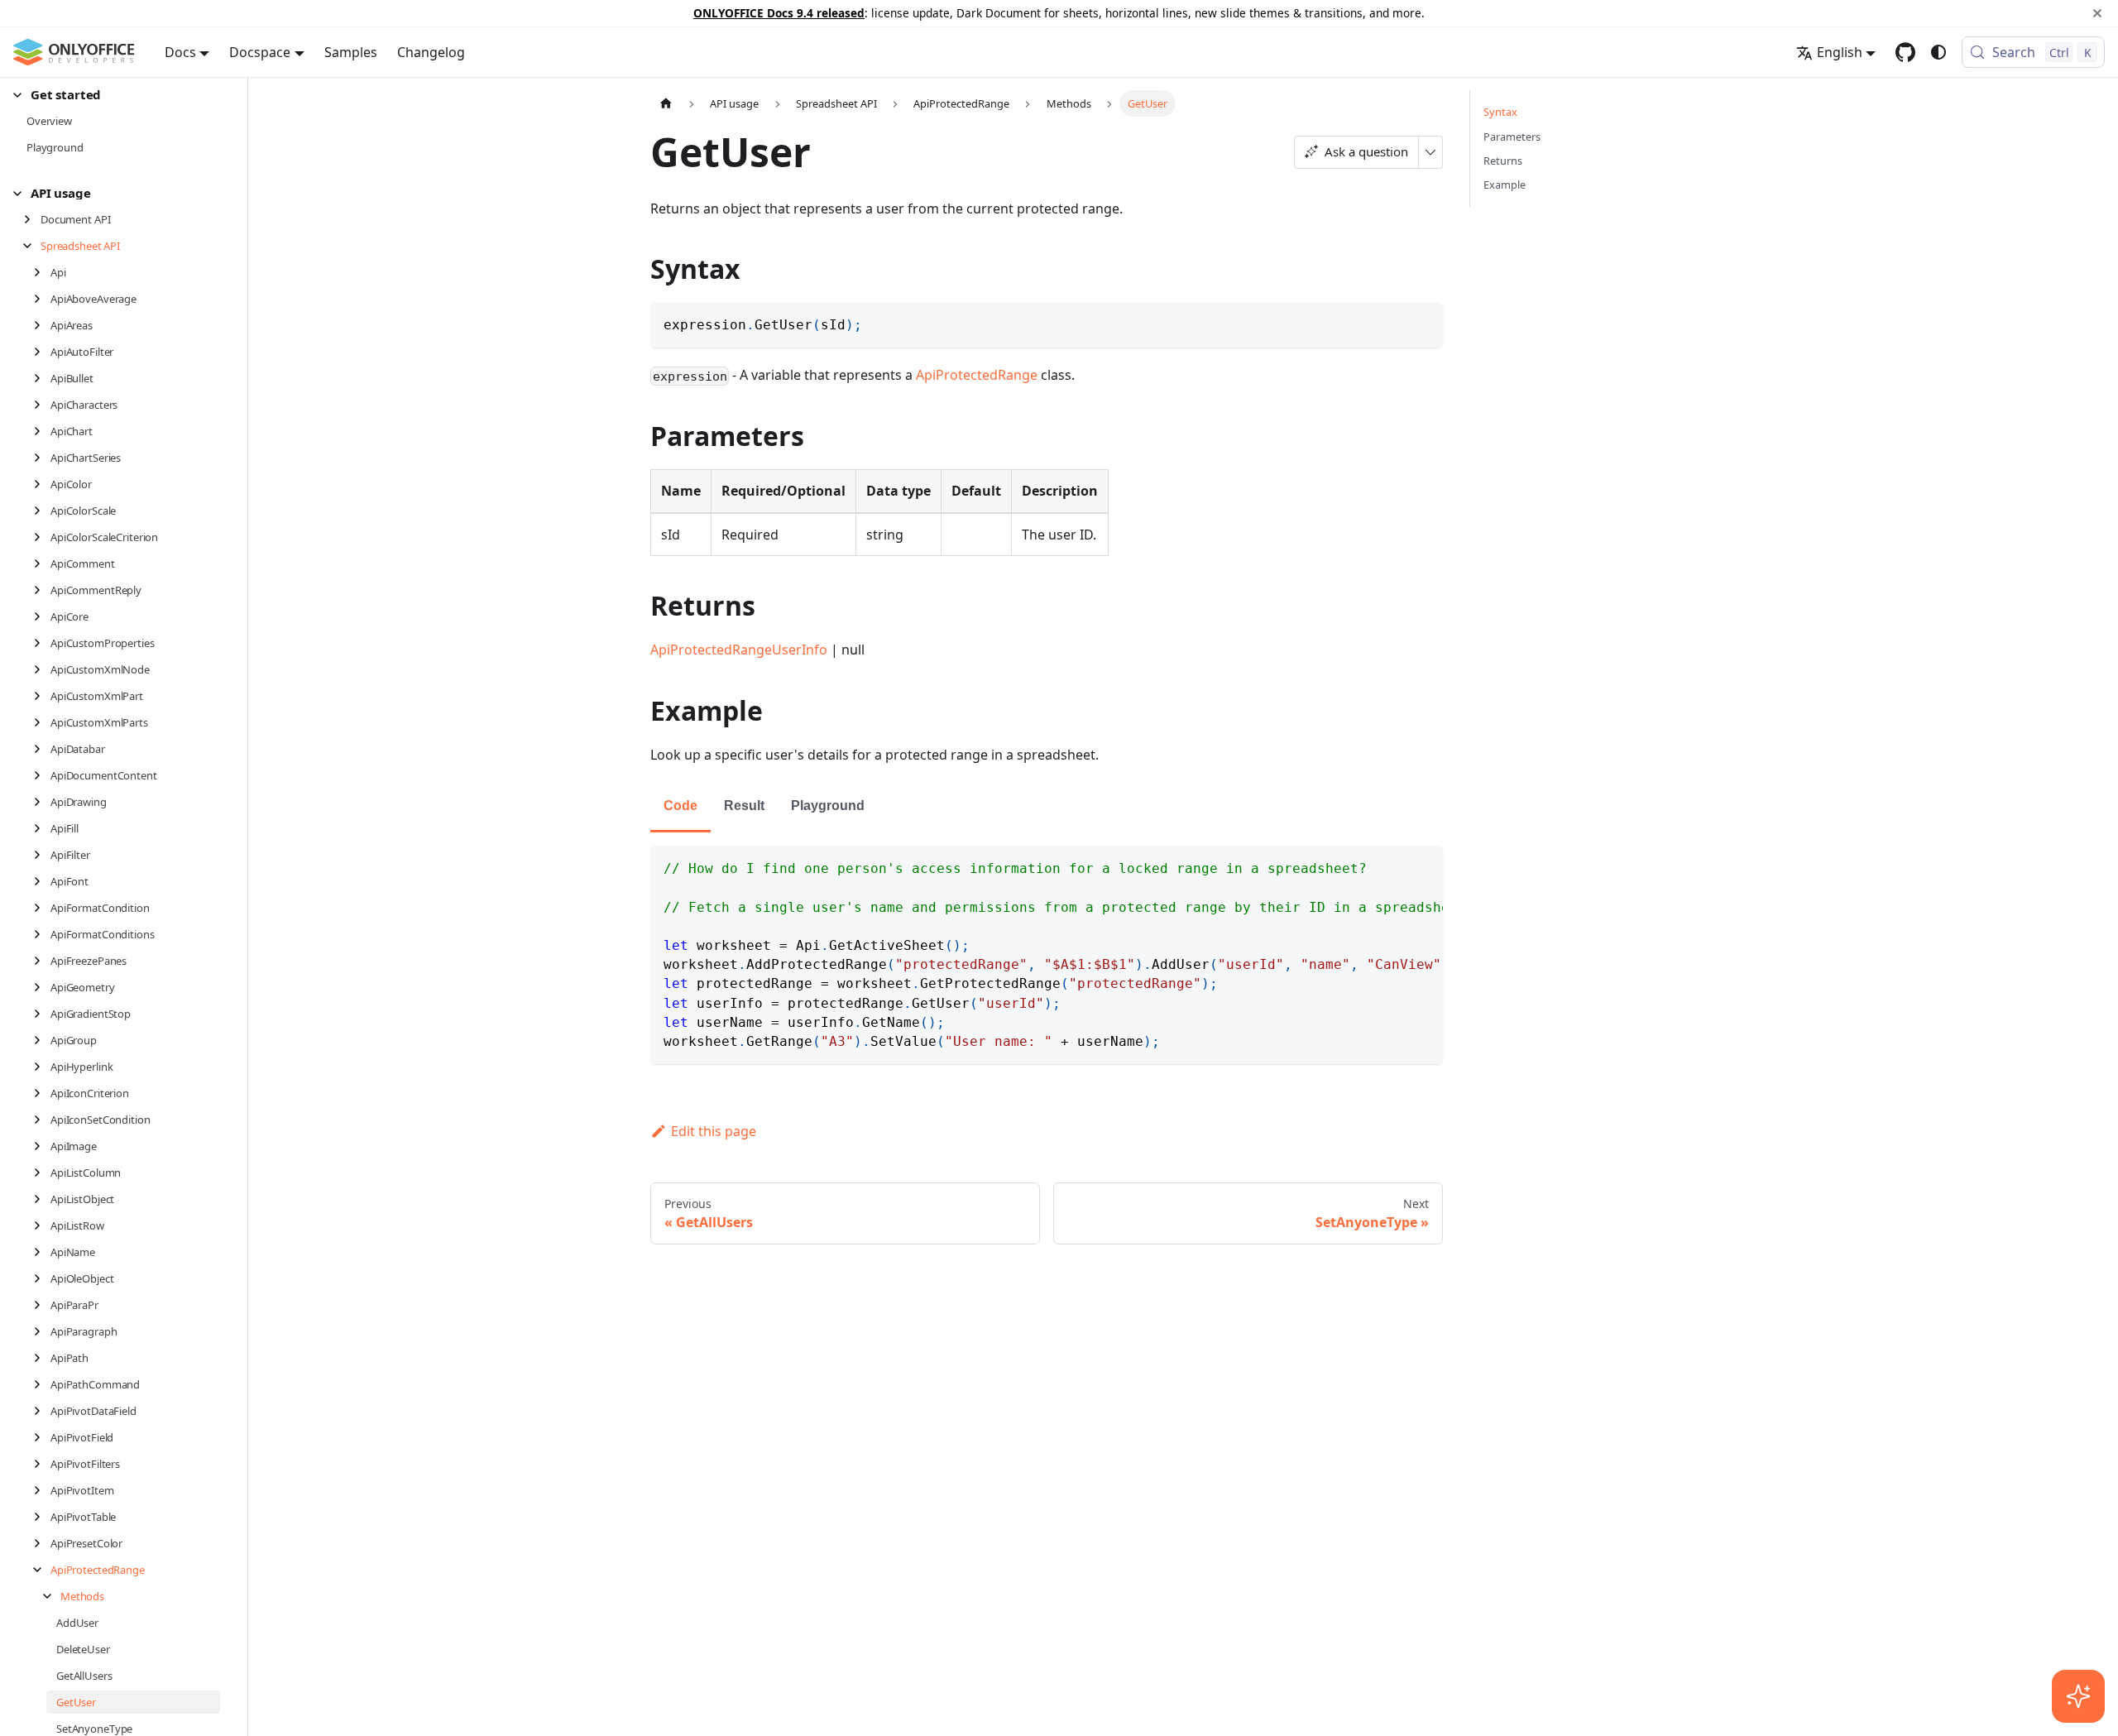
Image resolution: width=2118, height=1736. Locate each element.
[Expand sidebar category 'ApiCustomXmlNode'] (42, 669)
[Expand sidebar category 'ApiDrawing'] (42, 802)
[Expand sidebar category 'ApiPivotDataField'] (42, 1411)
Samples (351, 52)
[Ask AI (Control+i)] (2078, 1696)
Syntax (1500, 112)
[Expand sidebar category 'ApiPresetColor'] (42, 1543)
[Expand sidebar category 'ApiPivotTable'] (42, 1517)
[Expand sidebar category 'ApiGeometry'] (42, 987)
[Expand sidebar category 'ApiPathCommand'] (42, 1384)
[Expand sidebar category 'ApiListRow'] (42, 1225)
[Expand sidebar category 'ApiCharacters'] (42, 405)
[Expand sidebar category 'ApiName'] (42, 1252)
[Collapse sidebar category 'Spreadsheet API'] (32, 246)
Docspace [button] (260, 52)
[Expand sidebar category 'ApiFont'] (42, 881)
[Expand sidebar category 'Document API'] (32, 219)
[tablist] (1047, 807)
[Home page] (666, 103)
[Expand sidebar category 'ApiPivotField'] (42, 1437)
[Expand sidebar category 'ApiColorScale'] (42, 511)
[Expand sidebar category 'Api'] (42, 272)
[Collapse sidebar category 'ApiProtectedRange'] (42, 1570)
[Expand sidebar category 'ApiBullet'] (42, 378)
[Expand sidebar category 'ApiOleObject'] (42, 1278)
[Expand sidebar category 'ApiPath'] (42, 1358)
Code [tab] (680, 806)
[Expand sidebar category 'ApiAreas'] (42, 325)
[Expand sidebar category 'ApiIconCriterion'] (42, 1093)
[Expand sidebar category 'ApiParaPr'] (42, 1305)
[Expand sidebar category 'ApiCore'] (42, 616)
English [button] (1840, 52)
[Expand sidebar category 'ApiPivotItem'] (42, 1490)
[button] (117, 95)
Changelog (431, 52)
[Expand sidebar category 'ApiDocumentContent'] (42, 775)
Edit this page (714, 1131)
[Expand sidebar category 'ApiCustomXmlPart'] (42, 696)
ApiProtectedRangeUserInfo (739, 650)
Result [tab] (744, 806)
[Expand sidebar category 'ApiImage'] (42, 1146)
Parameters (1512, 137)
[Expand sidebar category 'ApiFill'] (42, 828)
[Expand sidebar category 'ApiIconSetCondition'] (42, 1120)
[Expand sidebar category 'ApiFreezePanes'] (42, 961)
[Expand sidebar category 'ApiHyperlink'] (42, 1067)
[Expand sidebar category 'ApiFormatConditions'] (42, 934)
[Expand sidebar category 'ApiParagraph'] (42, 1331)
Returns (1503, 161)
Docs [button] (180, 52)
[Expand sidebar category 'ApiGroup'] (42, 1040)
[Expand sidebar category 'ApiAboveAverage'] (42, 299)
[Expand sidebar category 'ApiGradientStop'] (42, 1014)
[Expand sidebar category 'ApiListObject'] (42, 1199)
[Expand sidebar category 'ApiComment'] (42, 563)
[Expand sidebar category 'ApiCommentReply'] (42, 590)
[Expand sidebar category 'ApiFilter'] (42, 855)
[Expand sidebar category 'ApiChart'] (42, 431)
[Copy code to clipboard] (1423, 322)
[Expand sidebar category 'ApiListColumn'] (42, 1173)
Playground (828, 806)
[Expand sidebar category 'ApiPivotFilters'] (42, 1464)
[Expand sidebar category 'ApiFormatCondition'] (42, 908)
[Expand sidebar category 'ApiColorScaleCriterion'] (42, 537)
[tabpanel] (1047, 955)
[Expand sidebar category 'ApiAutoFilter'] (42, 352)
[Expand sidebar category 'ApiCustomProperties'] (42, 643)
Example (1505, 185)
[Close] (2097, 13)
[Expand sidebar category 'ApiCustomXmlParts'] (42, 722)
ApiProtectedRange (977, 375)
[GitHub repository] (1905, 52)
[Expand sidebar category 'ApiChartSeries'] (42, 458)
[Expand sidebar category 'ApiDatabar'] (42, 749)
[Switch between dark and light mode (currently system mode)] (1938, 52)
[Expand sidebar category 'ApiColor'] (42, 484)
